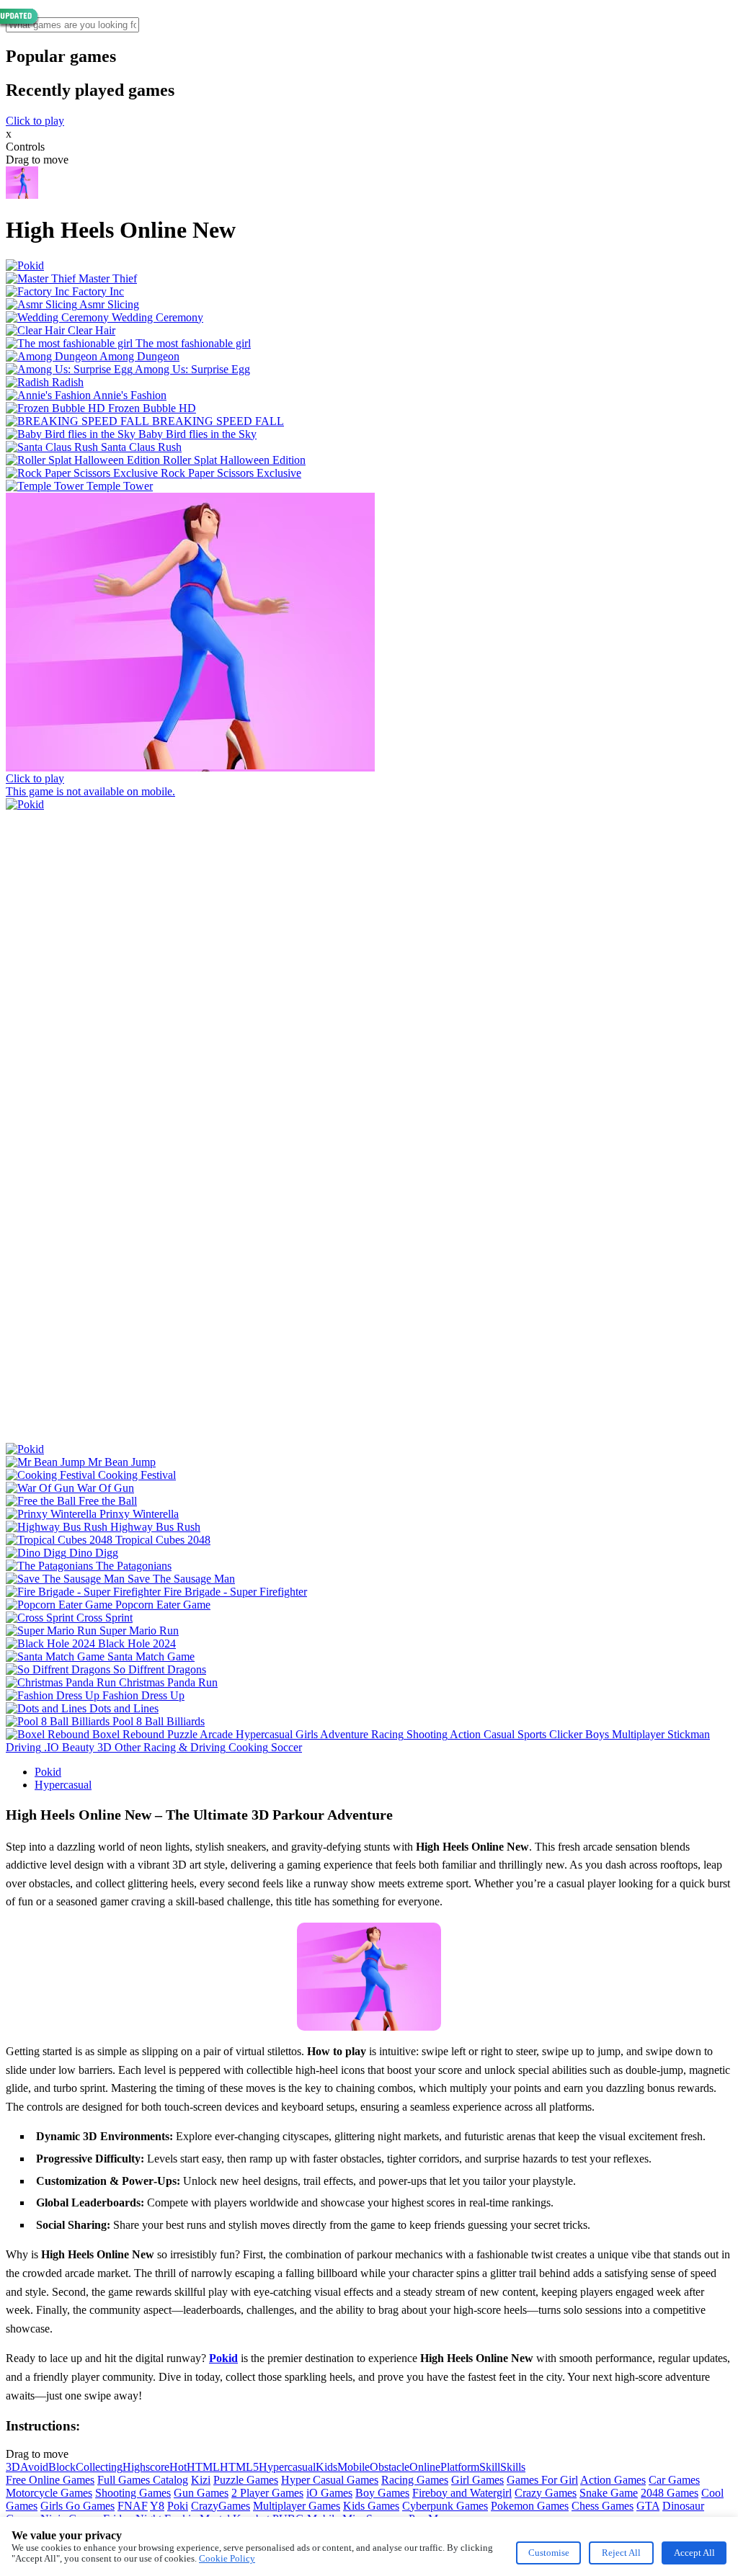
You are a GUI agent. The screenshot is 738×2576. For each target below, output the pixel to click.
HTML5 (239, 2467)
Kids (326, 2467)
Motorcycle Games (49, 2493)
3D (13, 2467)
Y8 (157, 2506)
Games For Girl (542, 2480)
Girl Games (477, 2480)
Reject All (621, 2553)
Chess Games (603, 2506)
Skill (490, 2467)
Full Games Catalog (143, 2480)
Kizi (201, 2480)
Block (62, 2467)
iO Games (329, 2493)
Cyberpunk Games (445, 2506)
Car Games (674, 2480)
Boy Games (382, 2493)
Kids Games (371, 2506)
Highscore (146, 2467)
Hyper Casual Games (330, 2480)
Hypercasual (63, 1785)
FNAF (133, 2506)
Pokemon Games (530, 2506)
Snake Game (609, 2493)
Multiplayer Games (297, 2506)
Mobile (354, 2467)
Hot (178, 2467)
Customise (549, 2553)
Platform (460, 2467)
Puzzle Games (246, 2480)
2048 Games (670, 2493)
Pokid (48, 1772)
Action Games (613, 2480)
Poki (178, 2506)
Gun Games (201, 2493)
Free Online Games (50, 2480)
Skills (513, 2467)
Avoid (34, 2467)
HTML (203, 2467)
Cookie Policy (227, 2558)
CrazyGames (221, 2506)
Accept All (694, 2553)
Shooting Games (133, 2493)
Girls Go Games (77, 2506)
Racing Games (415, 2480)
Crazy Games (546, 2493)
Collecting (99, 2467)
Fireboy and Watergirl (462, 2493)
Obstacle (390, 2467)
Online (425, 2467)
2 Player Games (267, 2493)
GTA (648, 2506)
